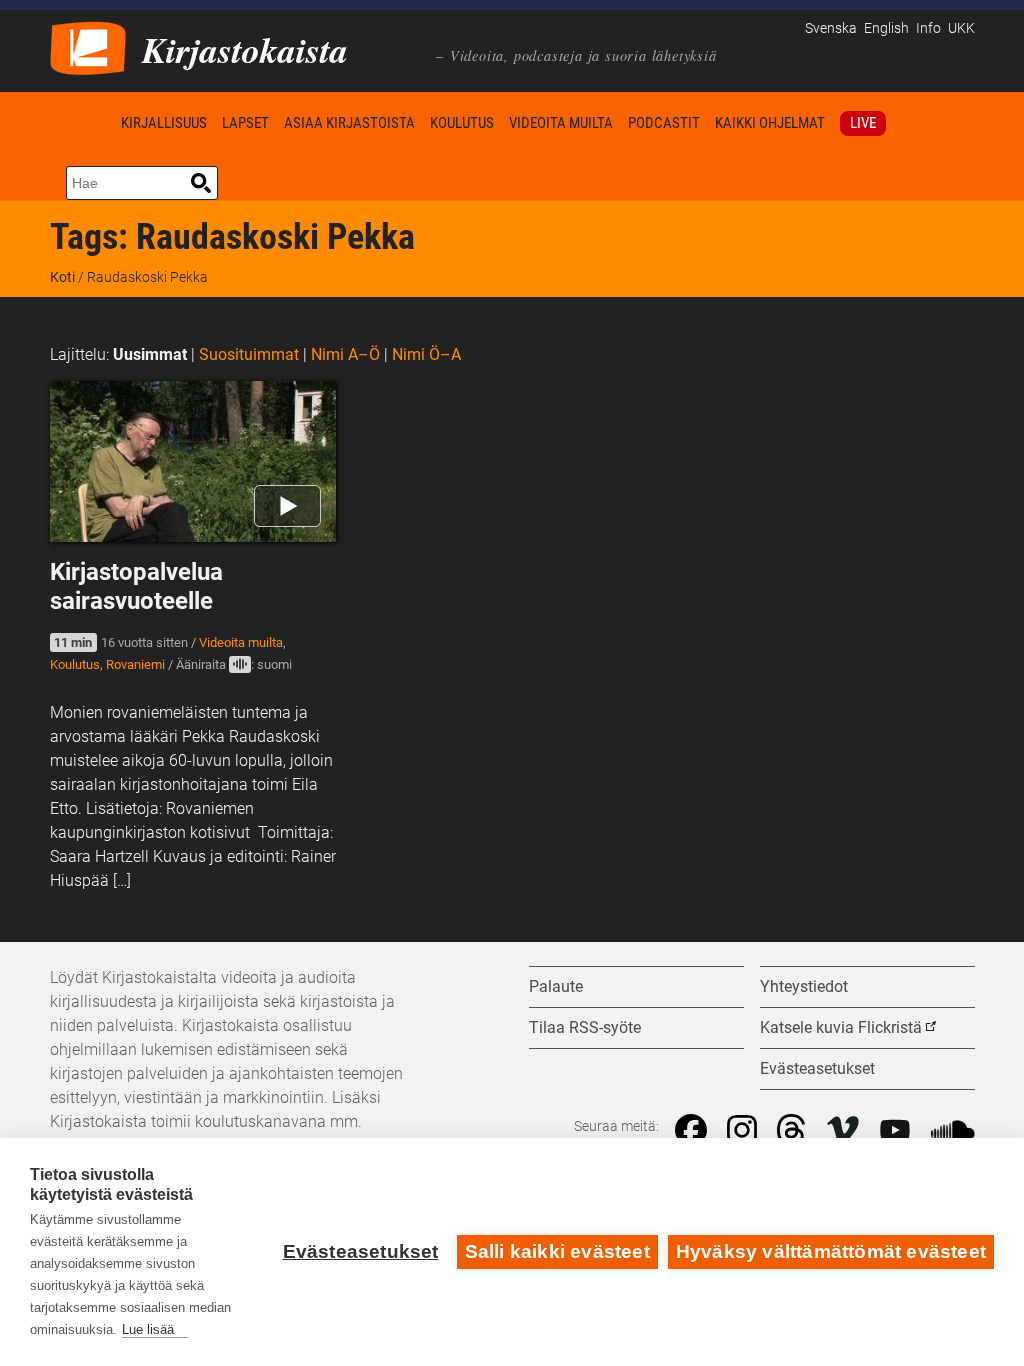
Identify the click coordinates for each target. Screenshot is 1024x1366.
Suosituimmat (249, 354)
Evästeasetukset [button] (817, 1068)
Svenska (831, 28)
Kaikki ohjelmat (770, 123)
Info (928, 28)
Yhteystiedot (804, 986)
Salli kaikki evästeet (557, 1251)
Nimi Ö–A (426, 354)
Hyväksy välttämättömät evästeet (831, 1251)
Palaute (556, 986)
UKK (961, 28)
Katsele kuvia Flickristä (841, 1027)
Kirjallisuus (164, 123)
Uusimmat (150, 354)
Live (863, 123)
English (886, 28)
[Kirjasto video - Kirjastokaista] (88, 46)
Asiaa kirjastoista (349, 123)
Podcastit (664, 123)
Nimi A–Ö (345, 354)
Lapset (245, 123)
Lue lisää (148, 1329)
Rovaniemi (135, 664)
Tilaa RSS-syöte (585, 1027)
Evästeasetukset (361, 1251)
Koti (82, 122)
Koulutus (462, 123)
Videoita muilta (561, 123)
